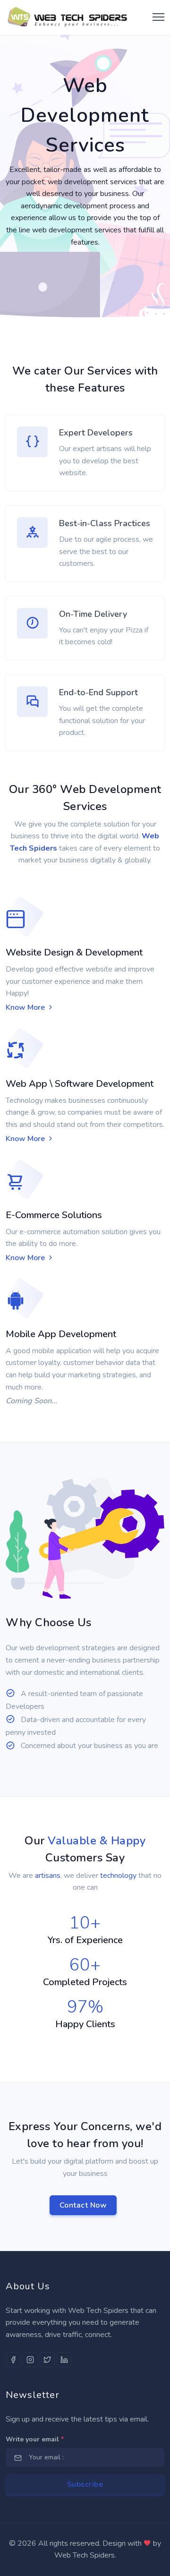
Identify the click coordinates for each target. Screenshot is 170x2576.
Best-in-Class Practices (105, 523)
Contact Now (83, 2205)
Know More (26, 1007)
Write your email (35, 2439)
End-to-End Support (98, 692)
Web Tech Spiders (85, 2555)
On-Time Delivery (93, 614)
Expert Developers (96, 433)
